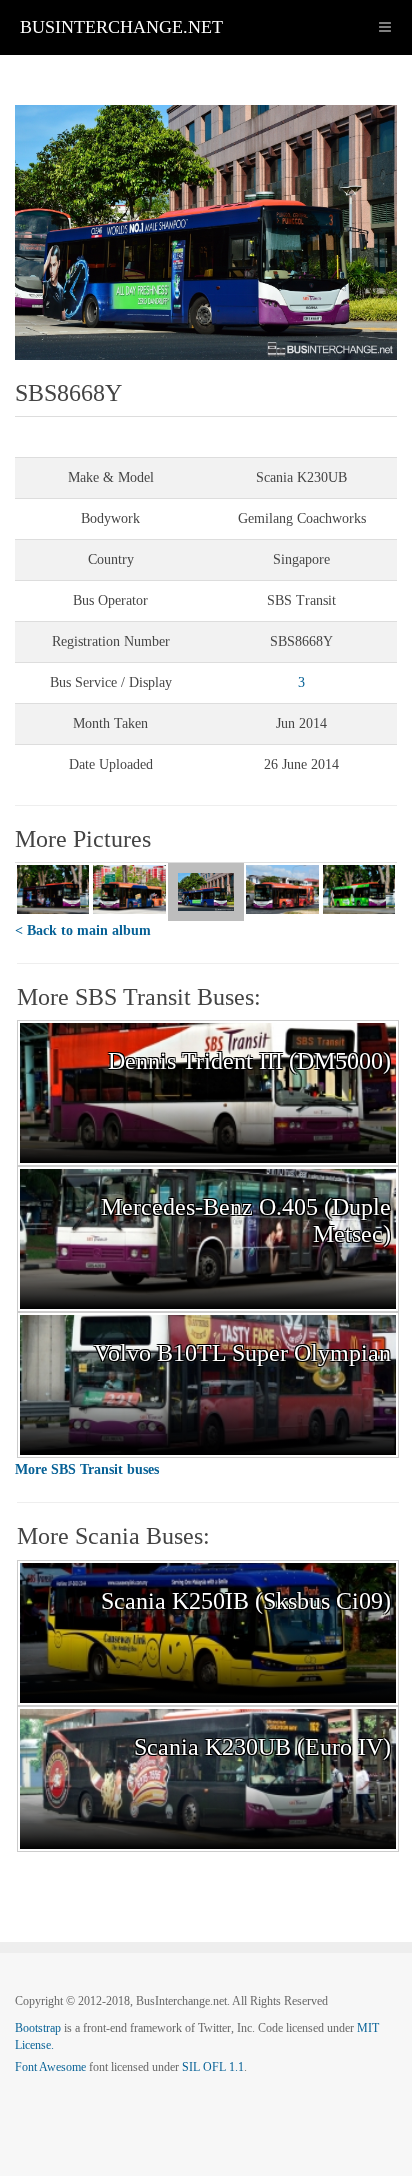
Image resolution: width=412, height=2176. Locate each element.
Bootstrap (38, 2028)
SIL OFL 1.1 (213, 2067)
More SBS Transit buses (87, 1469)
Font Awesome (50, 2067)
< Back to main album (83, 930)
